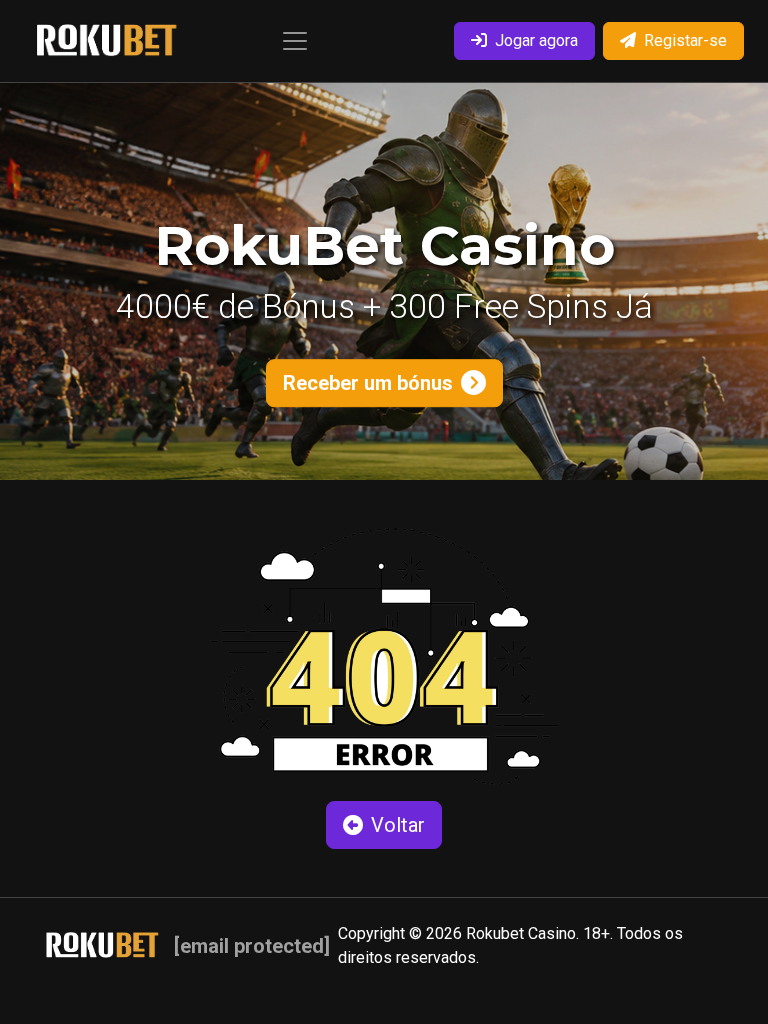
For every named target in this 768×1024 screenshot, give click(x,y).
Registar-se (685, 40)
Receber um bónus (368, 383)
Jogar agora (536, 40)
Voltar (398, 825)
